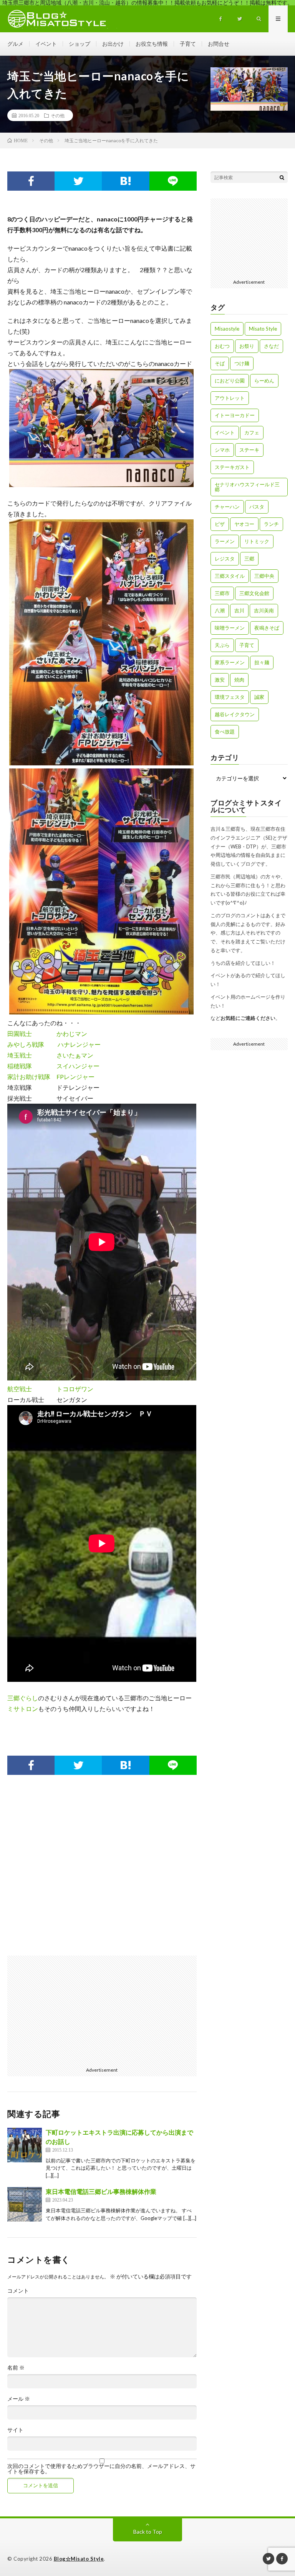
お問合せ (219, 44)
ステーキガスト (232, 467)
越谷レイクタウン (235, 714)
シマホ (222, 450)
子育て (188, 44)
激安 (220, 680)
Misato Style (263, 329)
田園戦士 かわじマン (47, 1034)
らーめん (264, 381)
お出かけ (113, 44)
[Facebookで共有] (31, 181)
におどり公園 (230, 381)
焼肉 (239, 680)
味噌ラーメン (230, 628)
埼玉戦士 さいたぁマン (50, 1055)
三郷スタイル (230, 576)
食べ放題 (225, 732)
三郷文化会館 (254, 593)
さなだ (271, 346)
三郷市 (222, 593)
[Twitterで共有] (78, 181)
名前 (16, 2368)
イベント (46, 44)
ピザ (220, 524)
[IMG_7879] (101, 1012)
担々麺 (262, 662)
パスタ (257, 507)
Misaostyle (227, 329)
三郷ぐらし (23, 1698)
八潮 (220, 610)
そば (220, 363)
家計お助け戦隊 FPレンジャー (51, 1077)
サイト (15, 2430)
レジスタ (225, 559)
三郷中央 (264, 576)
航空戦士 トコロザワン (50, 1389)
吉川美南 (264, 610)
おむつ (222, 346)
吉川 (239, 610)
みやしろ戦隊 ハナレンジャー (54, 1044)
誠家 (259, 697)
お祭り (247, 346)
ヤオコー (244, 524)
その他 (58, 115)
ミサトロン (23, 1709)
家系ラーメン (230, 662)
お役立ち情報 (152, 44)
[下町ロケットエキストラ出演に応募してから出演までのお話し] (25, 2145)
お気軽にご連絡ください (248, 1018)
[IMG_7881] (101, 763)
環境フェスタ (230, 697)
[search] (282, 177)
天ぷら (222, 645)
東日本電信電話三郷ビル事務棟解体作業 (101, 2191)
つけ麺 (242, 363)
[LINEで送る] (173, 181)
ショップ (80, 44)
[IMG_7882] (101, 485)
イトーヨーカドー (235, 415)
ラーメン (225, 541)
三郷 (249, 559)
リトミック (257, 541)
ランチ (271, 524)
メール (19, 2399)
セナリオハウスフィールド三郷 (247, 487)
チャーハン (227, 507)
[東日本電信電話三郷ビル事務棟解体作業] (25, 2204)
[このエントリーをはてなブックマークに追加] (125, 181)
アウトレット (230, 398)
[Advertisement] (102, 1873)
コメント (18, 2291)
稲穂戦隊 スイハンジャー (53, 1066)
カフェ (252, 432)
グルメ (15, 44)
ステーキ (249, 450)
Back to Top (148, 2532)
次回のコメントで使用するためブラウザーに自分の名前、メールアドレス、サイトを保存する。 (101, 2469)
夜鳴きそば (267, 628)
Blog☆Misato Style (79, 2559)
